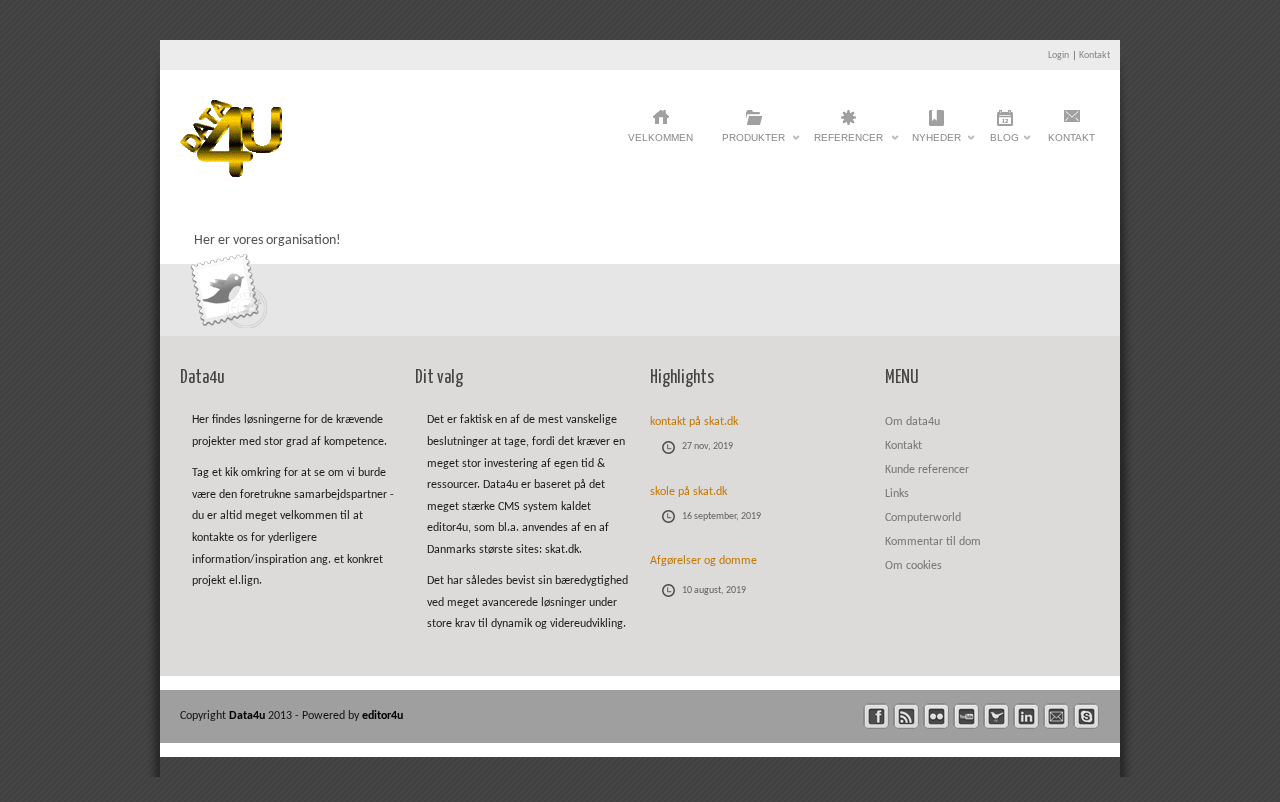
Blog (1004, 143)
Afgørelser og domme (703, 561)
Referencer (848, 143)
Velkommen (660, 137)
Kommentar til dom (933, 542)
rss (906, 716)
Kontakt (1094, 55)
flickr (936, 716)
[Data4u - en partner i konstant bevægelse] (231, 173)
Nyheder (936, 143)
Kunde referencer (927, 470)
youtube (966, 716)
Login (1058, 55)
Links (897, 494)
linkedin (1026, 716)
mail (1056, 716)
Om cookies (913, 566)
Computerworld (923, 518)
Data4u (248, 716)
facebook (876, 716)
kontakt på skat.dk (694, 422)
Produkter (753, 143)
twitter (996, 716)
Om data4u (912, 422)
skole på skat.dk (688, 492)
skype (1086, 716)
